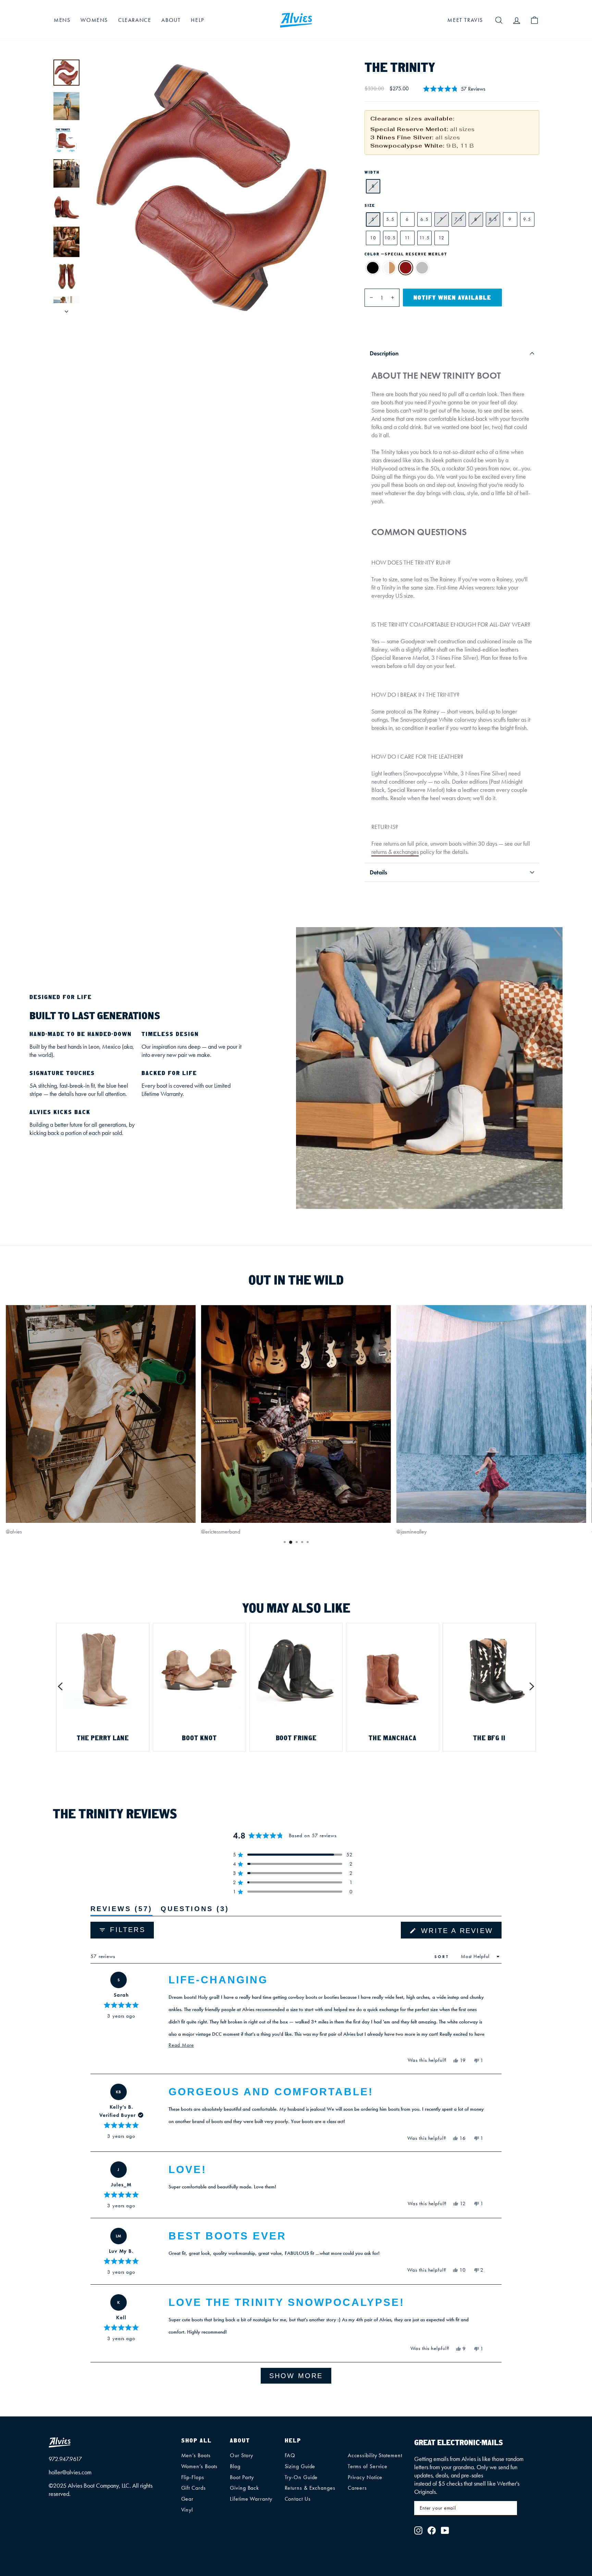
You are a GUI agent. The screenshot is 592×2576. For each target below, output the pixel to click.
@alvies (14, 1532)
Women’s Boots (200, 2466)
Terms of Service (368, 2466)
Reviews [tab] (121, 1910)
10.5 (390, 238)
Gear (188, 2499)
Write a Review (460, 1933)
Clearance (135, 20)
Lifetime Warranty (251, 2499)
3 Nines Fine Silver (422, 268)
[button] (454, 89)
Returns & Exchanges (310, 2488)
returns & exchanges (395, 852)
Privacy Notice (365, 2477)
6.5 (425, 219)
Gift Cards (194, 2488)
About (171, 20)
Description (384, 353)
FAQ (290, 2455)
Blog (235, 2466)
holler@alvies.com (70, 2472)
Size (370, 205)
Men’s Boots (196, 2455)
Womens (94, 20)
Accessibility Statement (375, 2455)
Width (372, 172)
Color (406, 254)
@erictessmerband (221, 1532)
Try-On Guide (301, 2477)
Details (378, 872)
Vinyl (187, 2510)
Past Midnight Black (373, 268)
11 (408, 238)
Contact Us (298, 2499)
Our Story (242, 2455)
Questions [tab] (195, 1910)
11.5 (425, 238)
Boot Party (242, 2477)
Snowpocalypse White (389, 268)
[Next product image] (66, 309)
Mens (62, 20)
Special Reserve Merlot (406, 268)
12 (442, 238)
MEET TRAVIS (465, 20)
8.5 (493, 219)
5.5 (390, 219)
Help (197, 20)
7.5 (459, 219)
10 (373, 238)
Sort (443, 1956)
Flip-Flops (193, 2477)
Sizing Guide (300, 2466)
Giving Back (244, 2488)
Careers (357, 2488)
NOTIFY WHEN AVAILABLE (452, 298)
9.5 (527, 219)
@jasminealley (411, 1532)
